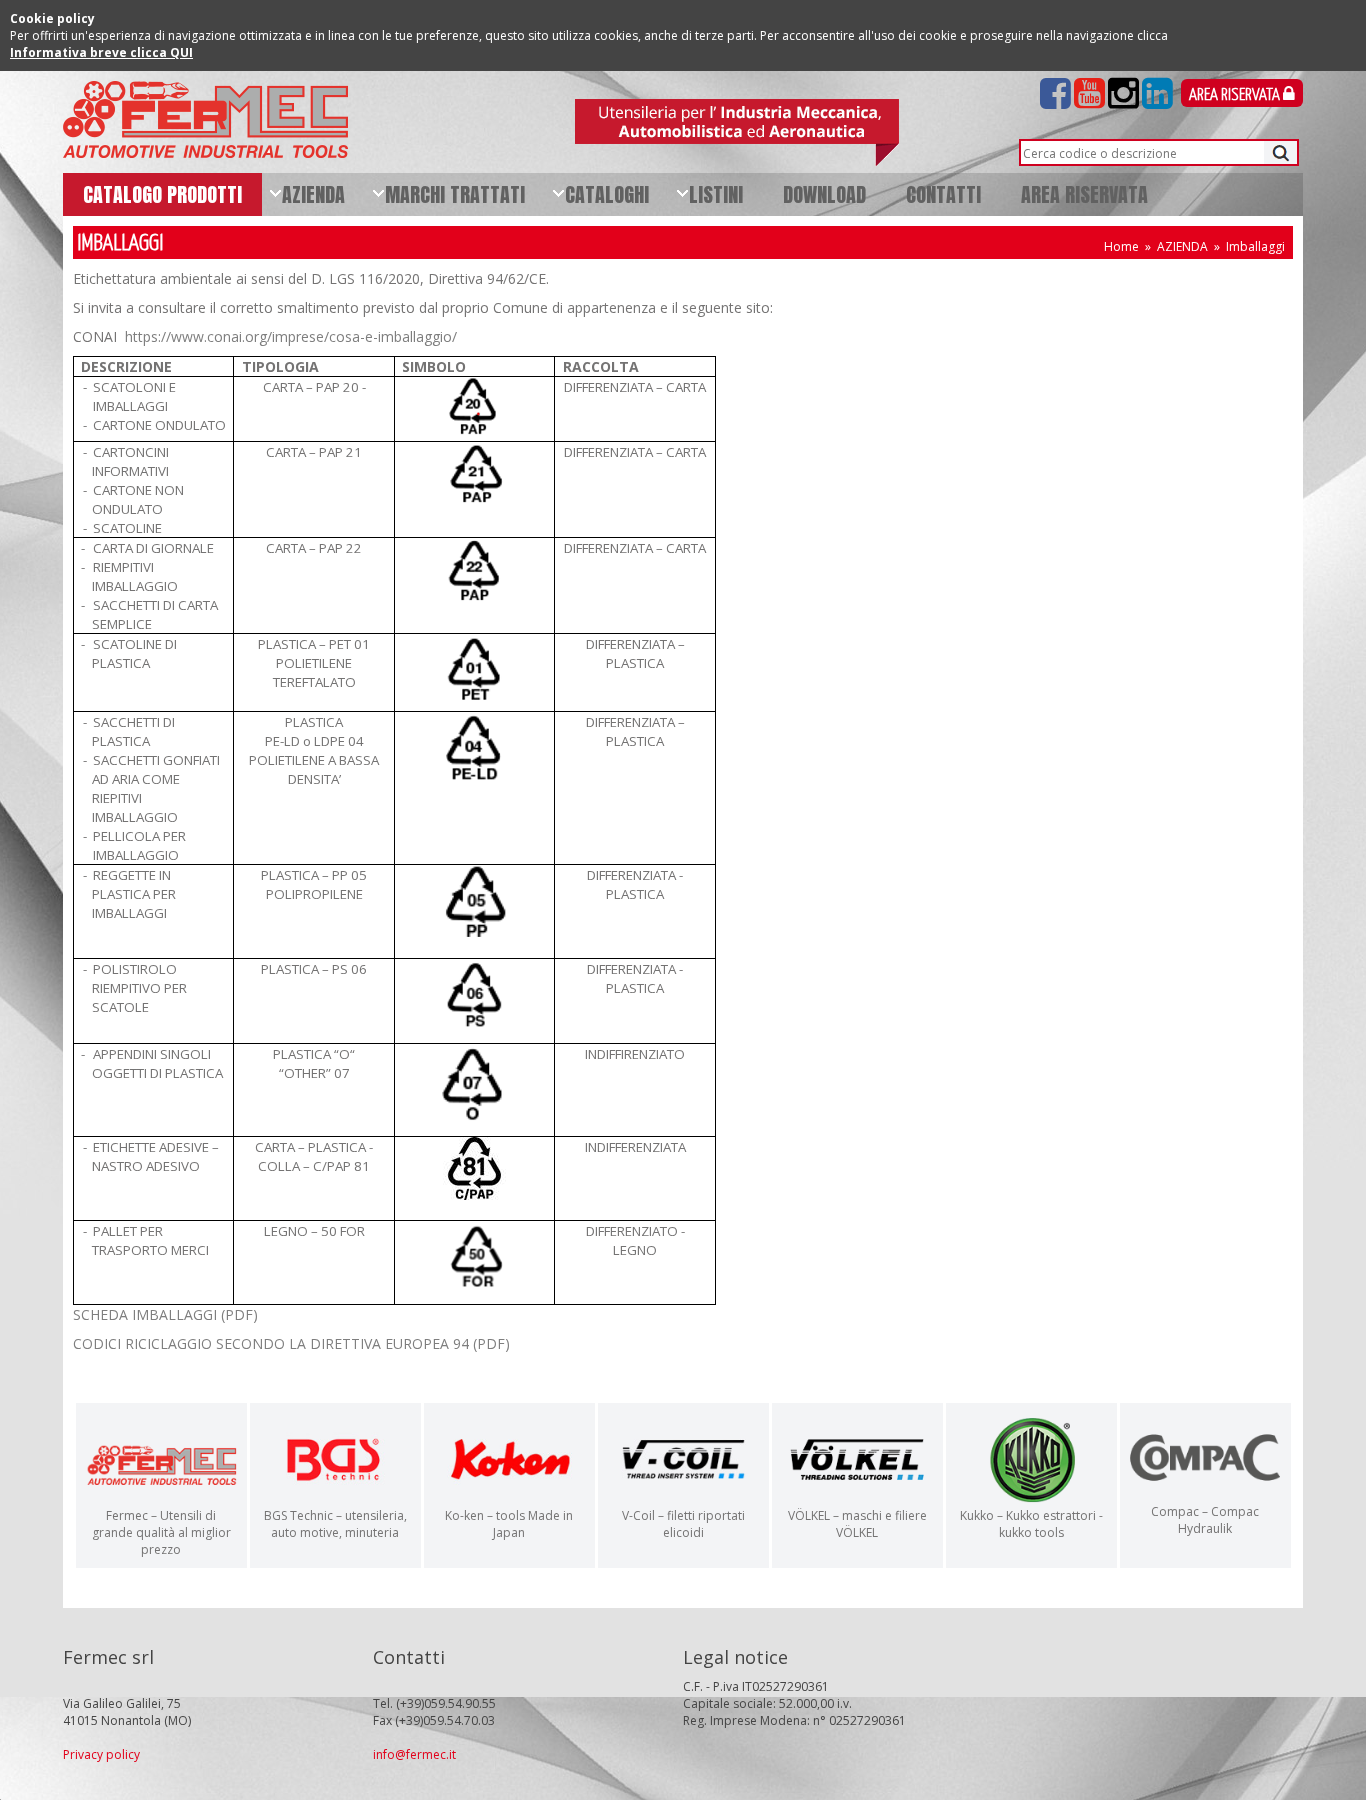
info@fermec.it (414, 1754)
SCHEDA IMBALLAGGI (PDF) (165, 1314)
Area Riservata (1236, 95)
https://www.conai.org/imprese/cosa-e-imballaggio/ (291, 336)
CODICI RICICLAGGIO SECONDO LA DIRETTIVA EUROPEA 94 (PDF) (291, 1343)
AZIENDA (1182, 246)
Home (1121, 246)
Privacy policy (101, 1754)
